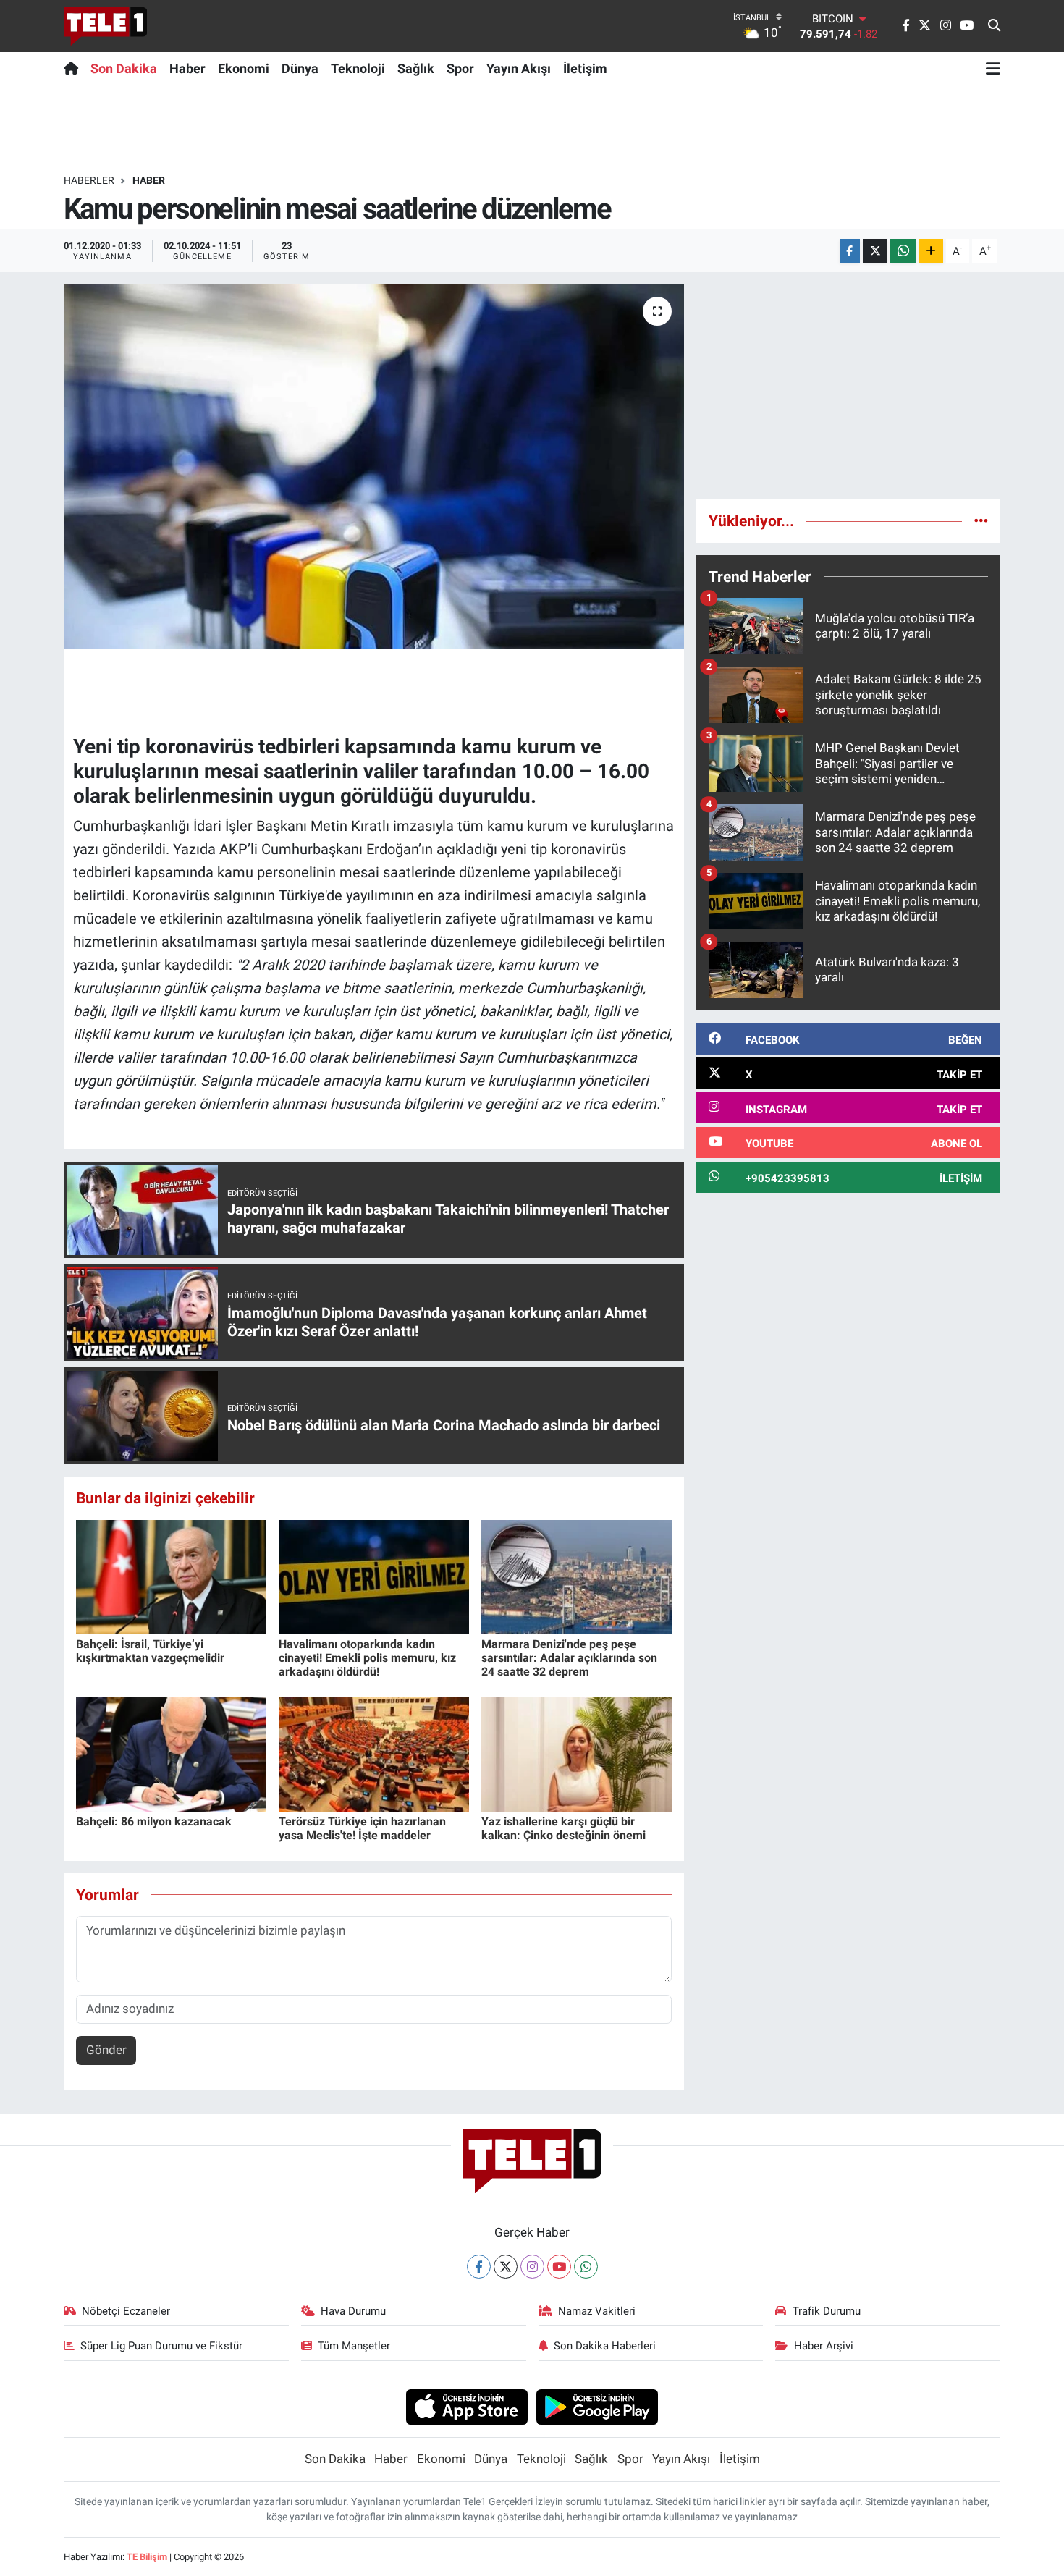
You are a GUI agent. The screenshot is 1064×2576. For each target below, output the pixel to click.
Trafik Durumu (827, 2311)
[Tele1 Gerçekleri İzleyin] (105, 26)
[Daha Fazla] (931, 251)
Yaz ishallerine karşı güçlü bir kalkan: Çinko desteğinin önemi (563, 1828)
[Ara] (994, 26)
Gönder (106, 2050)
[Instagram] (532, 2267)
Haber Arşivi (824, 2346)
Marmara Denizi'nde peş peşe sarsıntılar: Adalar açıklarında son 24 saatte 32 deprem (569, 1658)
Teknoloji (358, 68)
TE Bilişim (147, 2557)
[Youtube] (559, 2267)
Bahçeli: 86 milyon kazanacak (154, 1821)
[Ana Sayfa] (74, 68)
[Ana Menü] (993, 68)
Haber (187, 68)
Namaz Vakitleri (597, 2311)
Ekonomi (244, 68)
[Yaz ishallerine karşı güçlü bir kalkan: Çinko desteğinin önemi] (577, 1753)
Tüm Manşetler (354, 2346)
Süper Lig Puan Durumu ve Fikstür (161, 2346)
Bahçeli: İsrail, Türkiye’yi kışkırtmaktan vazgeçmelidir (150, 1651)
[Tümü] (981, 520)
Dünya (300, 68)
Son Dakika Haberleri (605, 2346)
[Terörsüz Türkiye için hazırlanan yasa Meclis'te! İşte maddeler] (374, 1753)
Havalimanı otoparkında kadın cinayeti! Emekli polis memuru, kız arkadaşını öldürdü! (367, 1658)
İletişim (585, 68)
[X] (506, 2267)
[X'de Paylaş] (875, 251)
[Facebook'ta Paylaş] (850, 251)
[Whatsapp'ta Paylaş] (903, 251)
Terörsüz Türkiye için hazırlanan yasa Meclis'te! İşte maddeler (362, 1828)
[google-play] (598, 2406)
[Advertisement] (848, 386)
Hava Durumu (353, 2311)
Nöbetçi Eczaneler (126, 2311)
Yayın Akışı (519, 68)
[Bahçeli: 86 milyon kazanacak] (171, 1753)
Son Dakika (124, 68)
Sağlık (416, 68)
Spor (460, 68)
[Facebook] (479, 2267)
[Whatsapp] (586, 2267)
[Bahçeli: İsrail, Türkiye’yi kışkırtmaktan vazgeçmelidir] (171, 1576)
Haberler (89, 180)
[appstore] (466, 2406)
